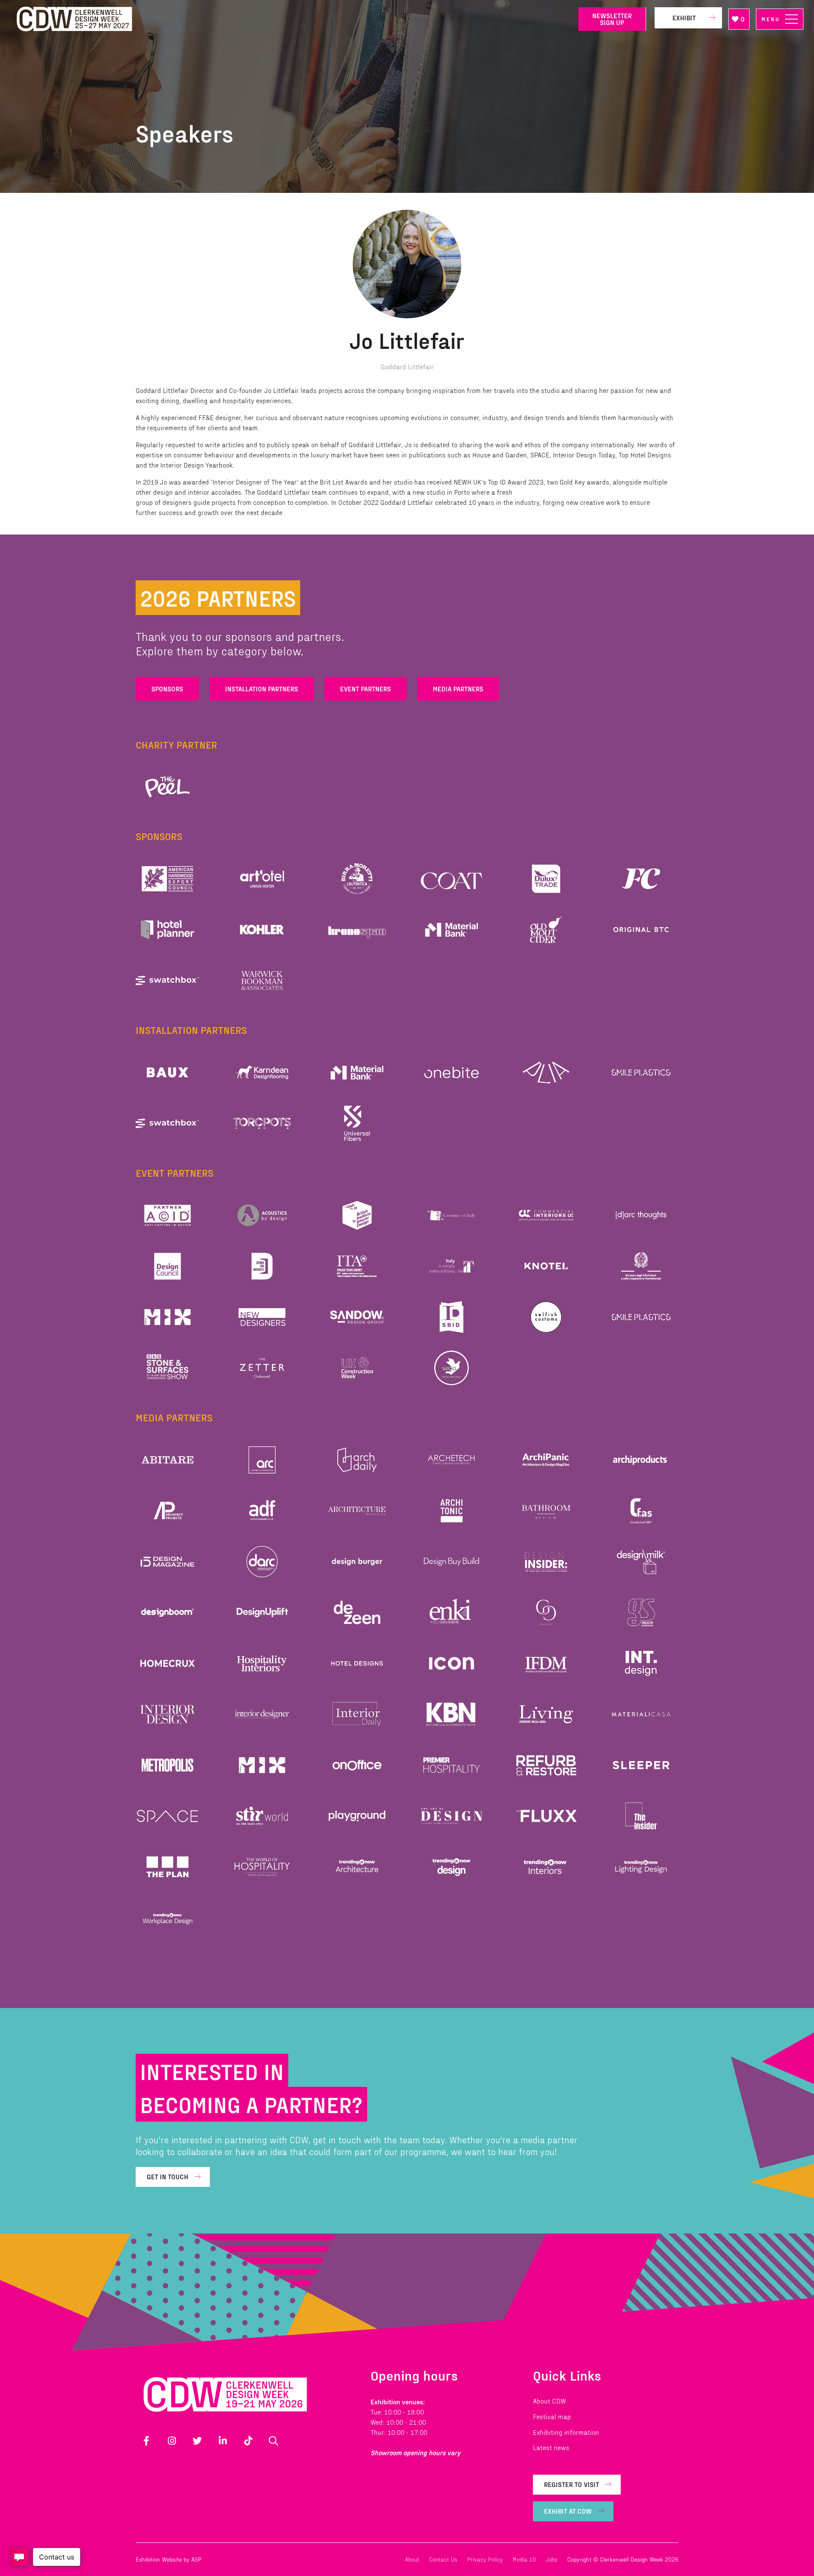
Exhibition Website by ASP (169, 2559)
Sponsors (167, 689)
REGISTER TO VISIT (571, 2484)
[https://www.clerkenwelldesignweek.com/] (291, 19)
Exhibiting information (566, 2432)
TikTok (248, 2441)
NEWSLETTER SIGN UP (612, 19)
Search (273, 2441)
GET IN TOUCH (167, 2176)
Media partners (458, 689)
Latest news (551, 2447)
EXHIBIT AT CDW (568, 2511)
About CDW (549, 2401)
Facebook (146, 2441)
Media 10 (524, 2559)
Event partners (365, 689)
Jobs (552, 2559)
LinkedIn (223, 2441)
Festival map (552, 2416)
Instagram (172, 2441)
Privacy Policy (485, 2559)
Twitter (197, 2441)
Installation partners (262, 689)
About (412, 2559)
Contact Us (443, 2559)
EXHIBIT (684, 18)
